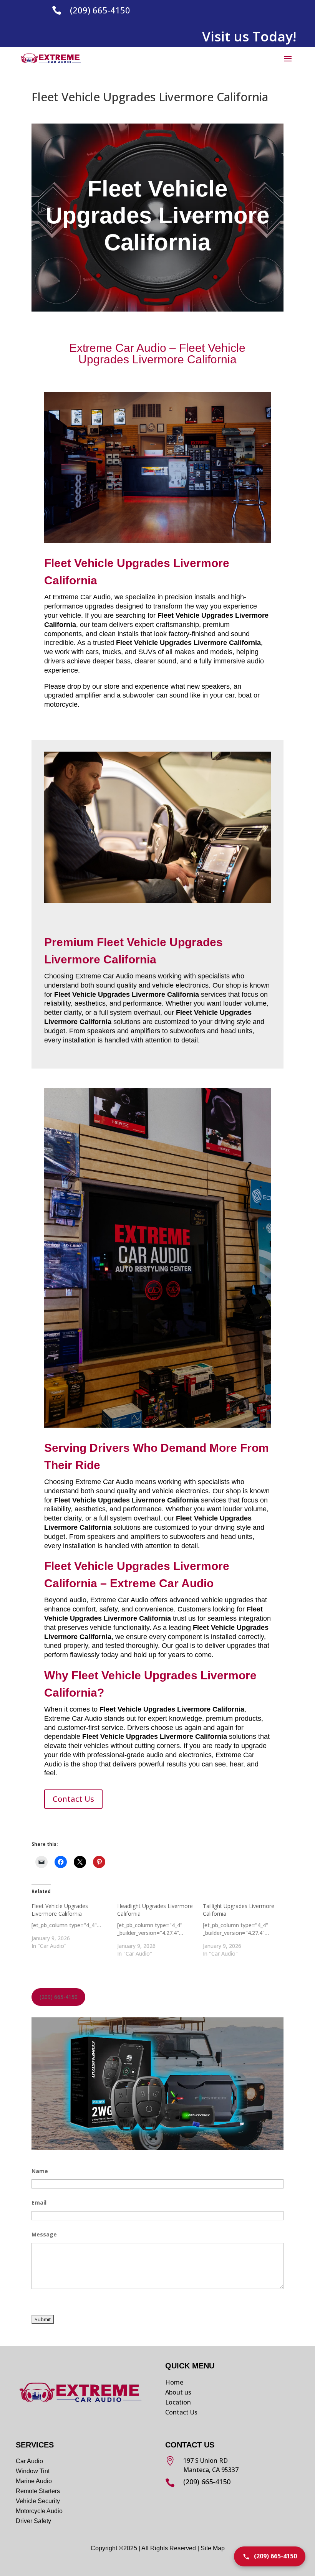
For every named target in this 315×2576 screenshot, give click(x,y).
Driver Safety (34, 2521)
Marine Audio (34, 2481)
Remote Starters (38, 2491)
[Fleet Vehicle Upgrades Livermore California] (74, 1926)
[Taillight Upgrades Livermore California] (246, 1930)
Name (40, 2171)
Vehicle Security (38, 2501)
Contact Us (73, 1799)
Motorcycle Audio (39, 2511)
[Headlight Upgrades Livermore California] (160, 1930)
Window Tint (33, 2471)
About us (178, 2392)
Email (39, 2202)
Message (44, 2234)
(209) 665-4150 (100, 10)
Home (174, 2382)
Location (178, 2402)
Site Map (213, 2548)
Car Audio (29, 2461)
